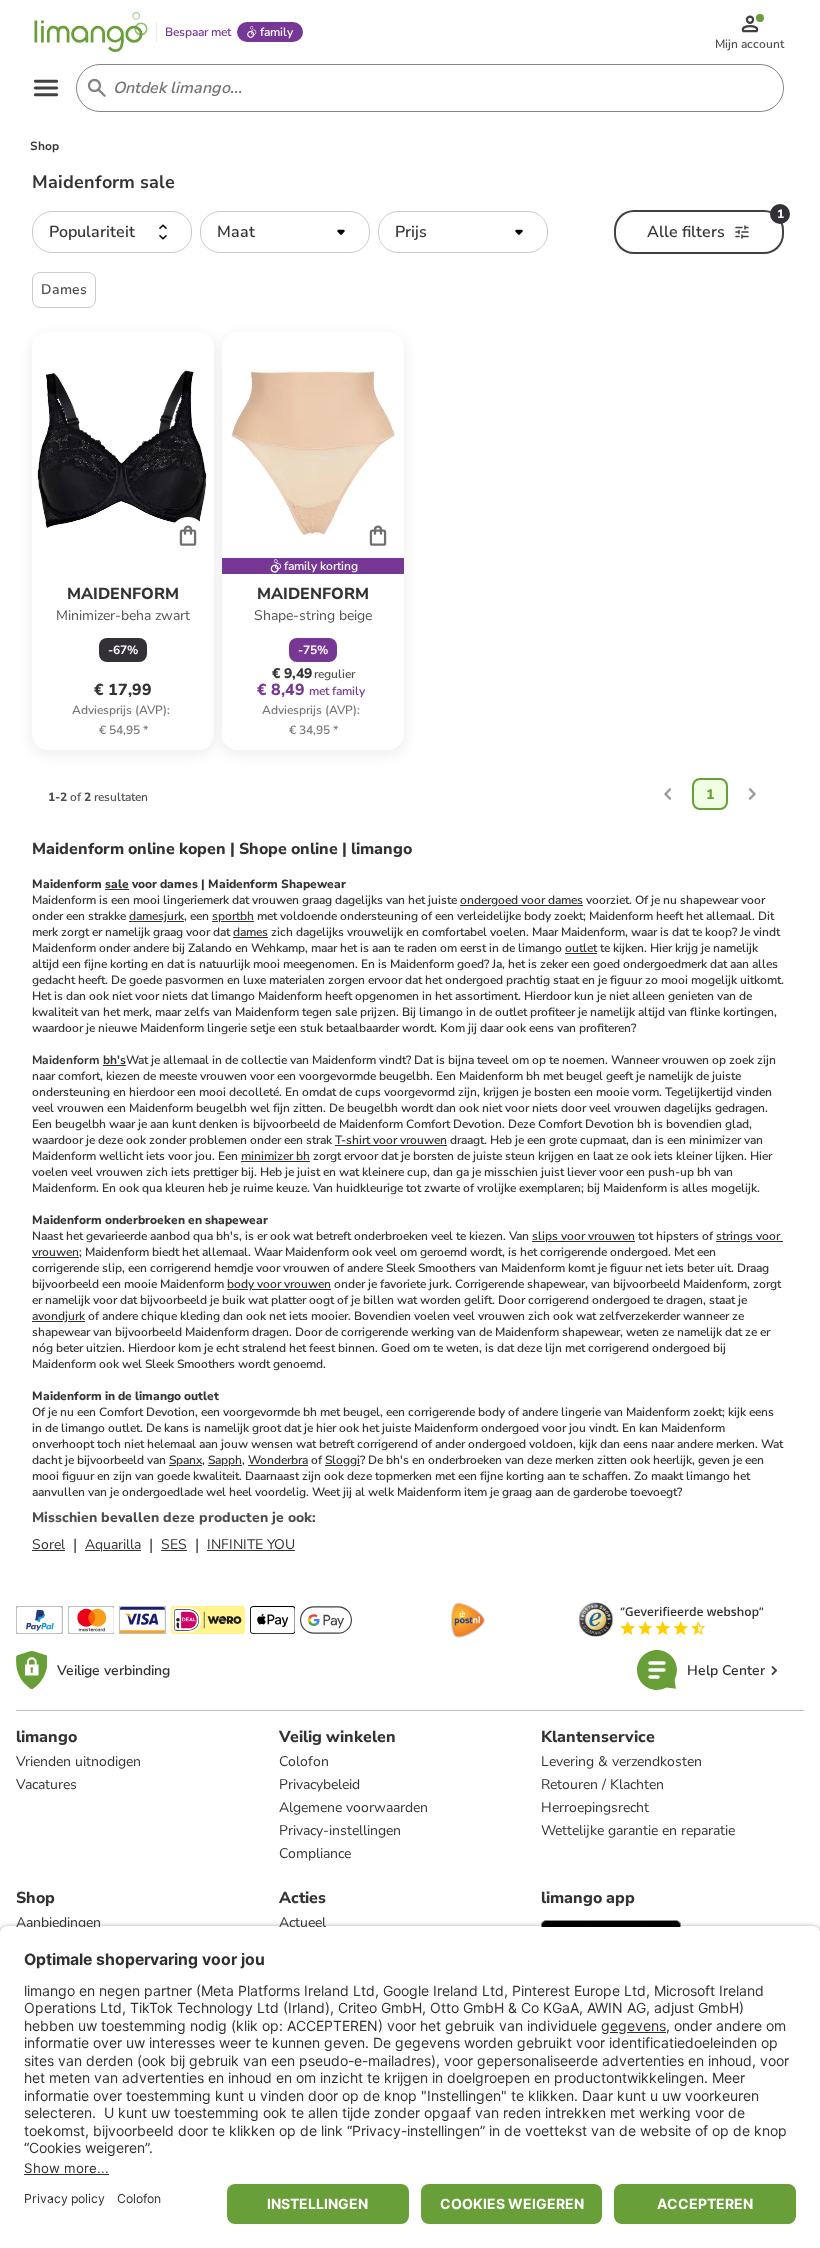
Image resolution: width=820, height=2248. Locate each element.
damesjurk (156, 916)
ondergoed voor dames (521, 900)
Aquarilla (113, 1544)
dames (250, 932)
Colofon (304, 1761)
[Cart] (188, 535)
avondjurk (58, 1316)
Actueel (302, 1922)
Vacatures (46, 1784)
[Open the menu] (46, 88)
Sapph (225, 1460)
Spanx (185, 1460)
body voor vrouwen (279, 1284)
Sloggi (342, 1460)
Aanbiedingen (58, 1922)
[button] (112, 232)
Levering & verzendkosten (621, 1761)
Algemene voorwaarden (353, 1807)
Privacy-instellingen (340, 1830)
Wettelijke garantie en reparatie (638, 1830)
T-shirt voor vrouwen (391, 1140)
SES (174, 1544)
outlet (581, 948)
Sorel (48, 1544)
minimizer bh (275, 1156)
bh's (114, 1060)
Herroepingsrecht (595, 1807)
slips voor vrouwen (583, 1236)
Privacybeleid (319, 1784)
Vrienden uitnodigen (78, 1761)
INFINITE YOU (251, 1544)
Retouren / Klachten (602, 1784)
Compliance (315, 1853)
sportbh (233, 916)
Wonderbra (278, 1460)
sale (117, 884)
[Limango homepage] (91, 32)
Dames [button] (64, 289)
